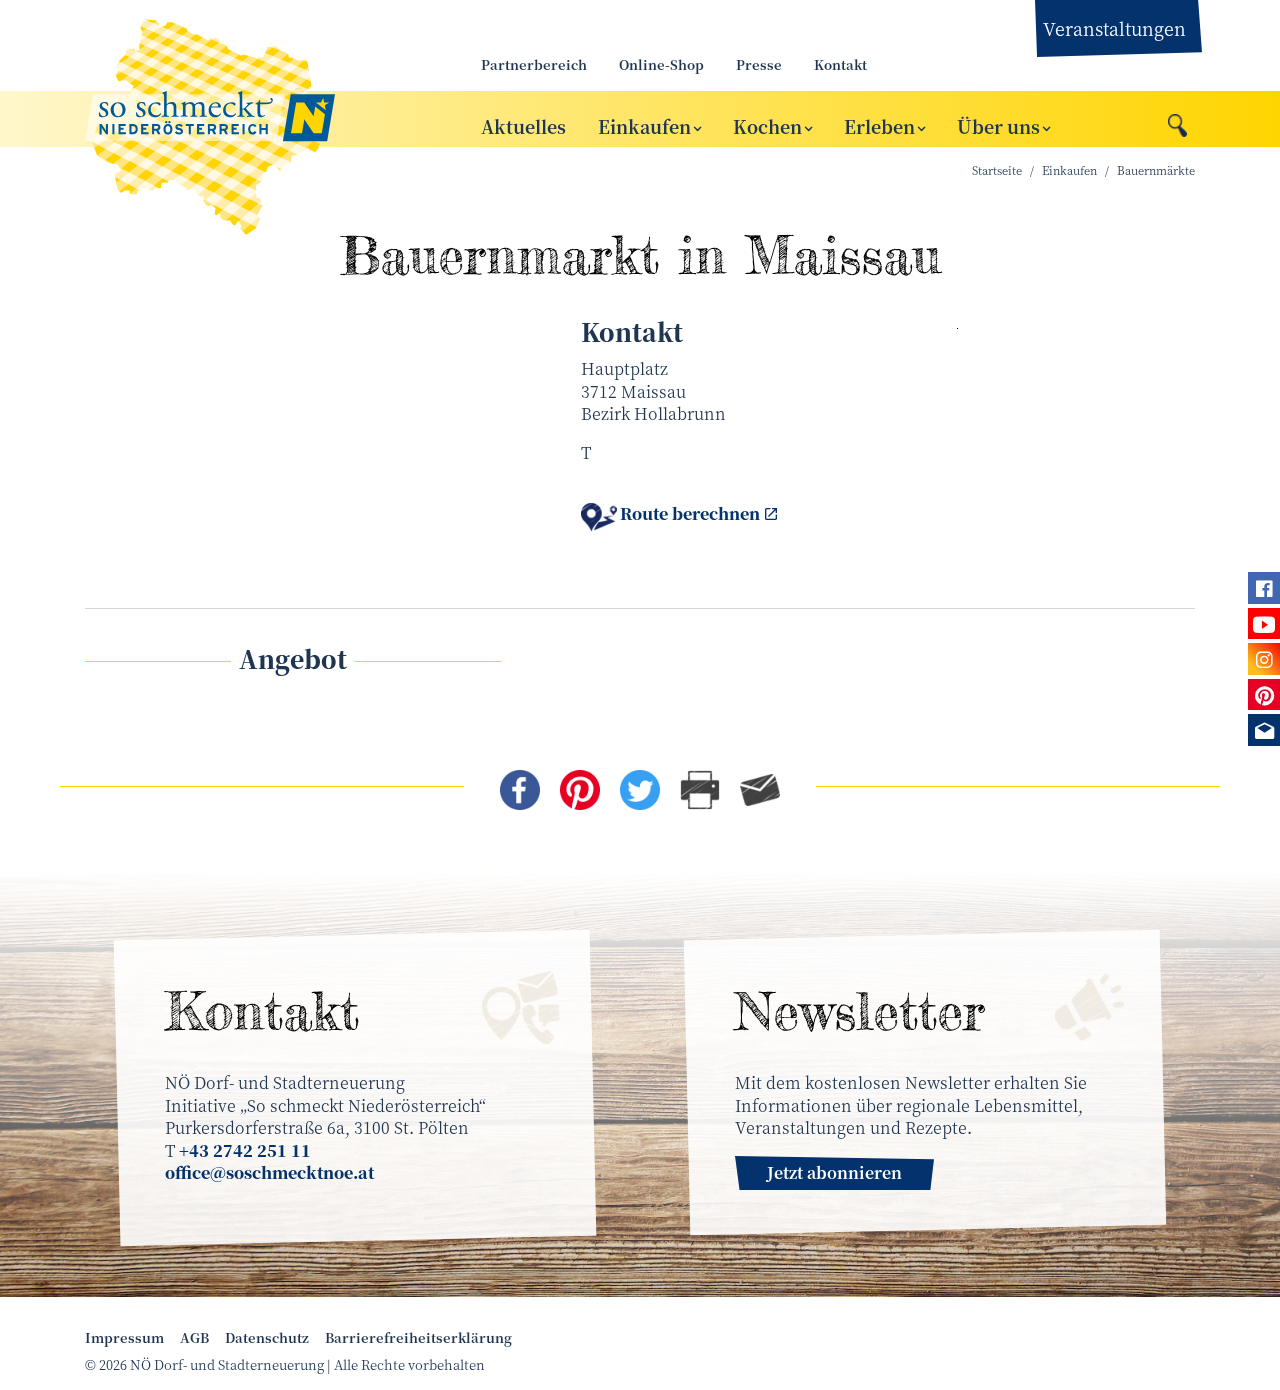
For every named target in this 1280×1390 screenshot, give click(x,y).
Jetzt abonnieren (834, 1172)
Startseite (997, 170)
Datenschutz (267, 1338)
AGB (194, 1338)
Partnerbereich (534, 64)
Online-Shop (661, 64)
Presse (759, 64)
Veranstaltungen (1114, 28)
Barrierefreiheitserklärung (418, 1338)
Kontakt (840, 64)
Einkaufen (644, 125)
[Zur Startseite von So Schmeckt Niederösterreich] (260, 119)
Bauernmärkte (1156, 170)
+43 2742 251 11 (245, 1150)
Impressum (124, 1338)
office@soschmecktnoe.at (269, 1172)
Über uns (998, 125)
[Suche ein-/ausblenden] (1177, 120)
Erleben (879, 125)
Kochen (767, 125)
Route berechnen (690, 514)
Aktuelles (523, 125)
